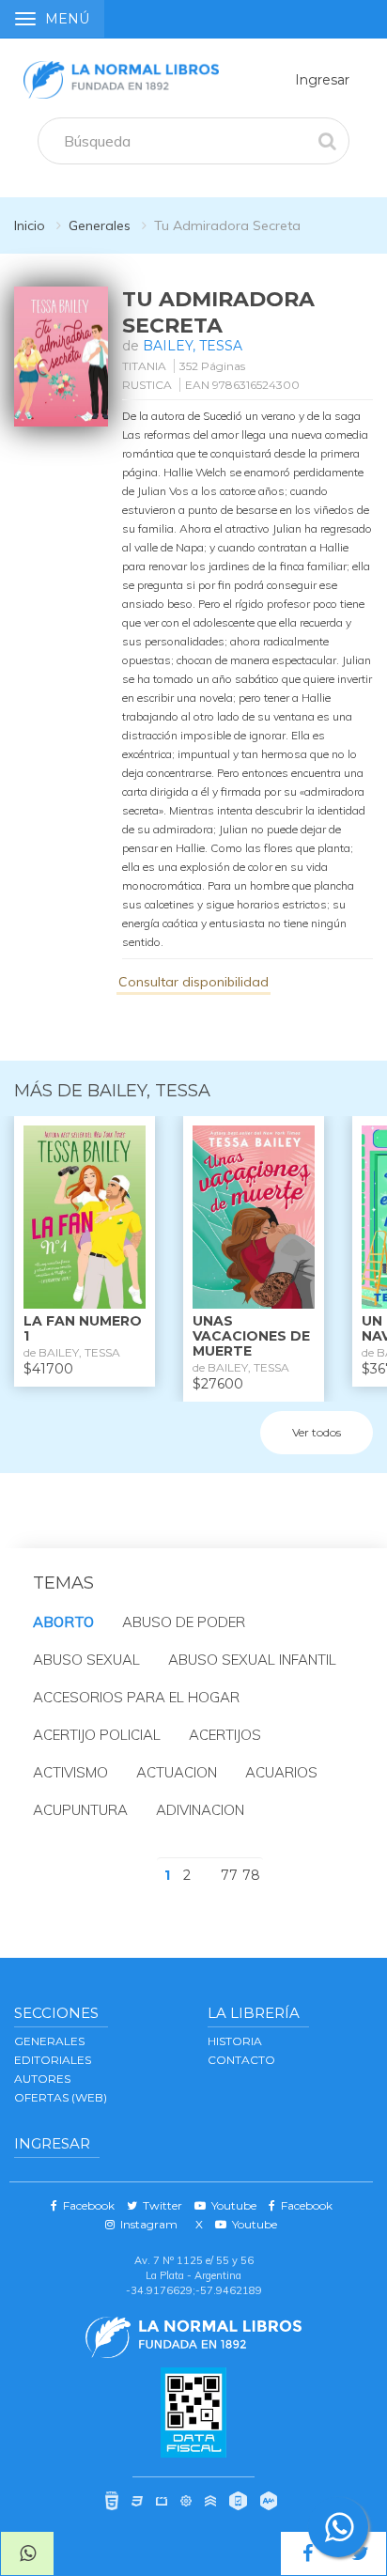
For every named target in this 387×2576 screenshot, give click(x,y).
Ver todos (317, 1432)
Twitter (160, 2205)
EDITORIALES (53, 2060)
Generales (100, 225)
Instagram (146, 2224)
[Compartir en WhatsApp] (27, 2553)
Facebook (86, 2205)
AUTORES (42, 2079)
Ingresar (322, 80)
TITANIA (144, 366)
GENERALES (49, 2041)
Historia (235, 2041)
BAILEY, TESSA (193, 346)
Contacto (241, 2060)
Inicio (30, 225)
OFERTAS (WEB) (61, 2097)
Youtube (231, 2205)
